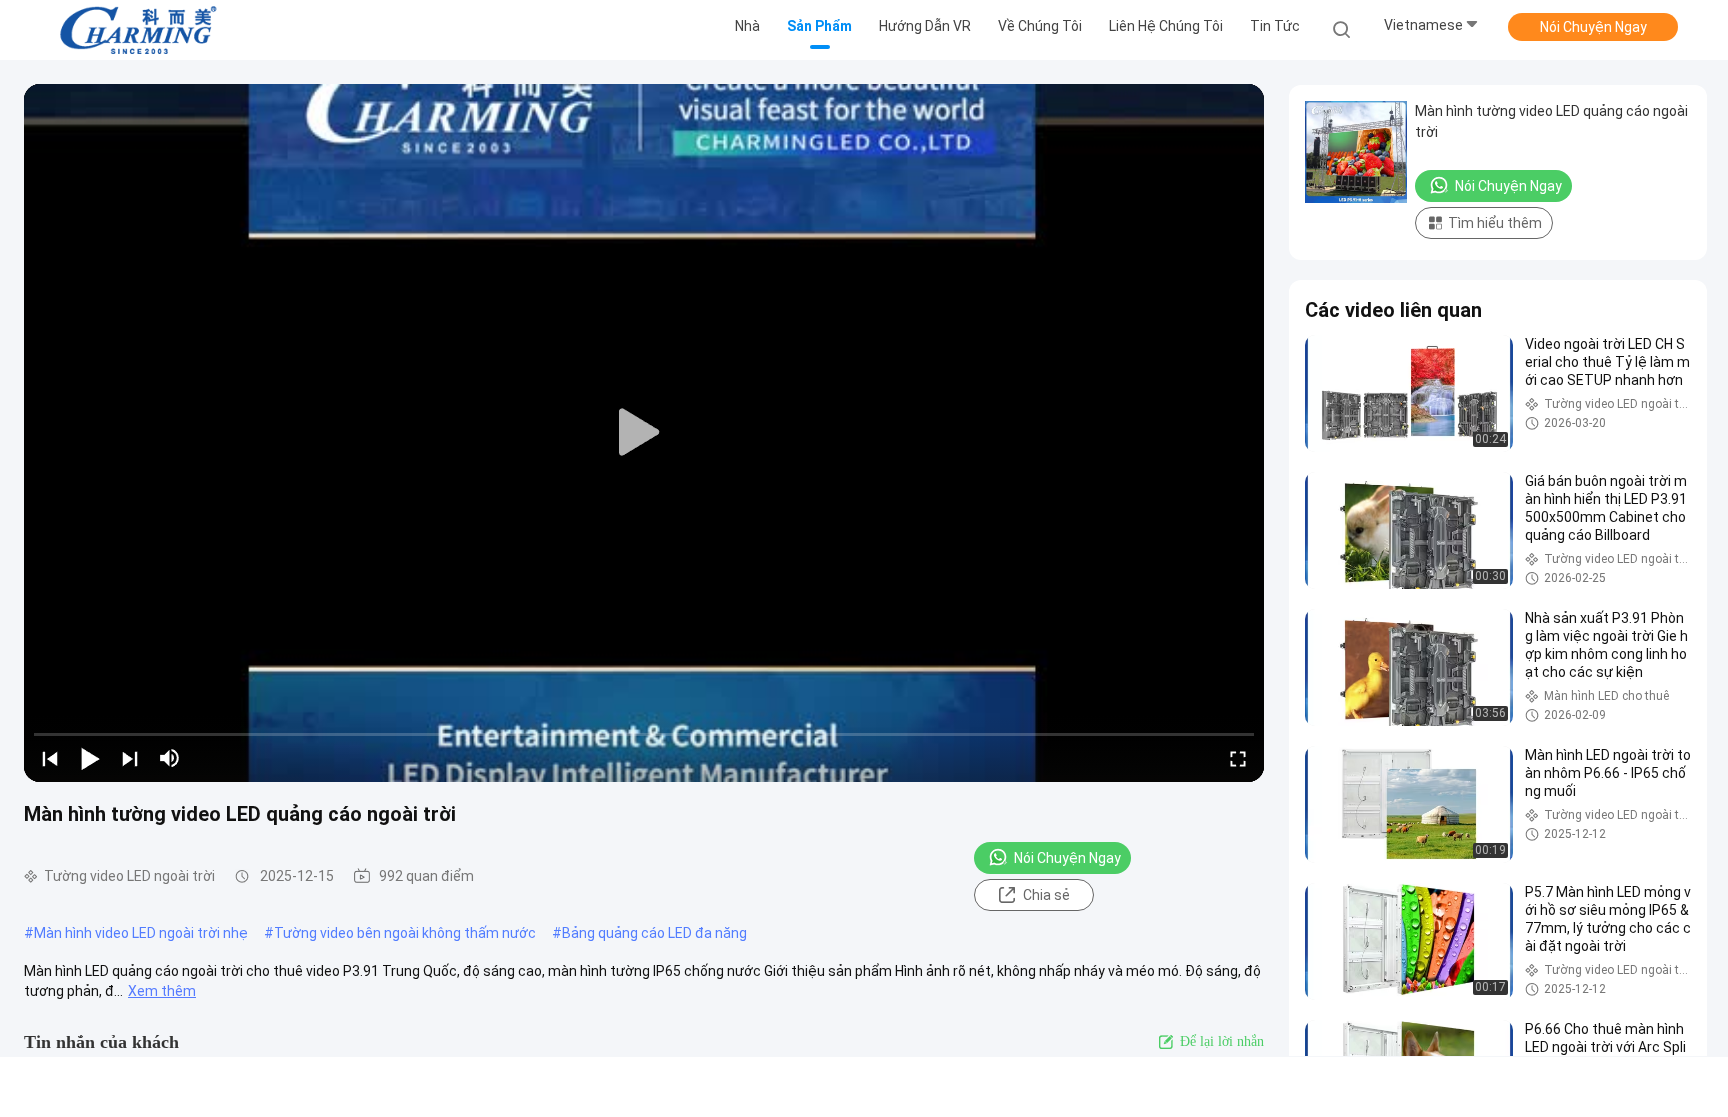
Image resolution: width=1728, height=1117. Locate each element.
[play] (644, 433)
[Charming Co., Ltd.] (138, 30)
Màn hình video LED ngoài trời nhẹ (141, 933)
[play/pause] (90, 758)
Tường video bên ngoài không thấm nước (405, 933)
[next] (130, 758)
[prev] (50, 758)
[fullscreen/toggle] (1238, 758)
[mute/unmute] (170, 758)
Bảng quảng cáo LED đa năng (654, 933)
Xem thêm (162, 991)
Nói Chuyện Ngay (1593, 27)
